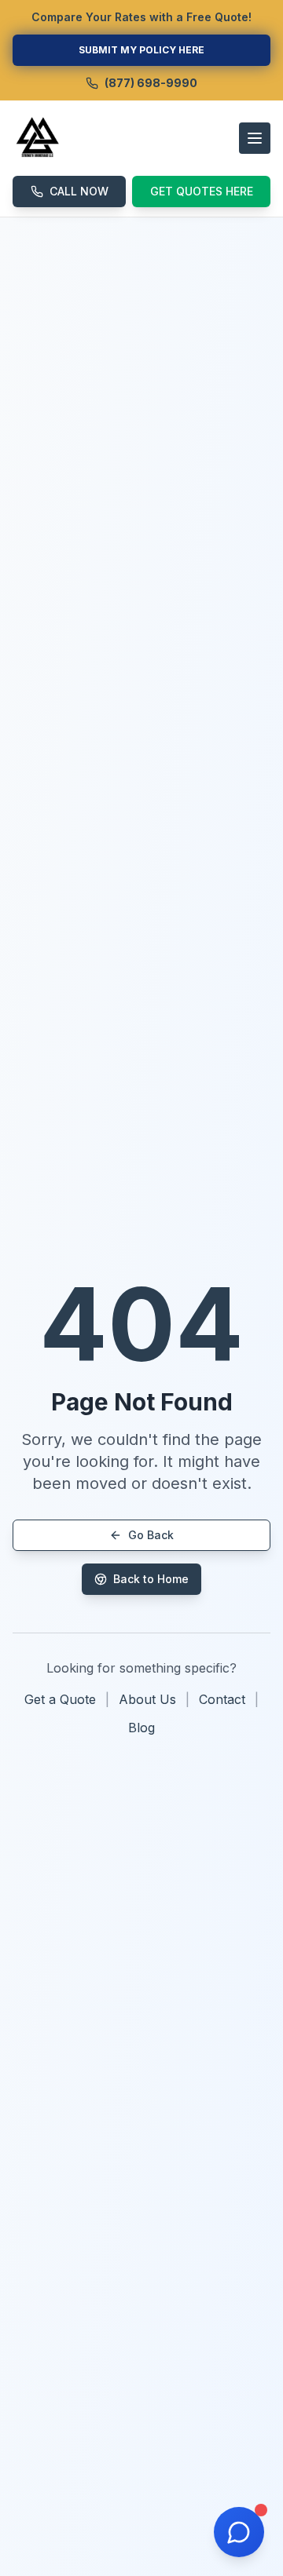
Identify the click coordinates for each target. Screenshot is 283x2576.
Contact (222, 1699)
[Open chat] (239, 2532)
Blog (141, 1728)
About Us (147, 1699)
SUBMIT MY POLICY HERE (141, 50)
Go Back (151, 1535)
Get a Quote (60, 1699)
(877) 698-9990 (151, 83)
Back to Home (151, 1579)
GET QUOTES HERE (202, 191)
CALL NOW (79, 191)
